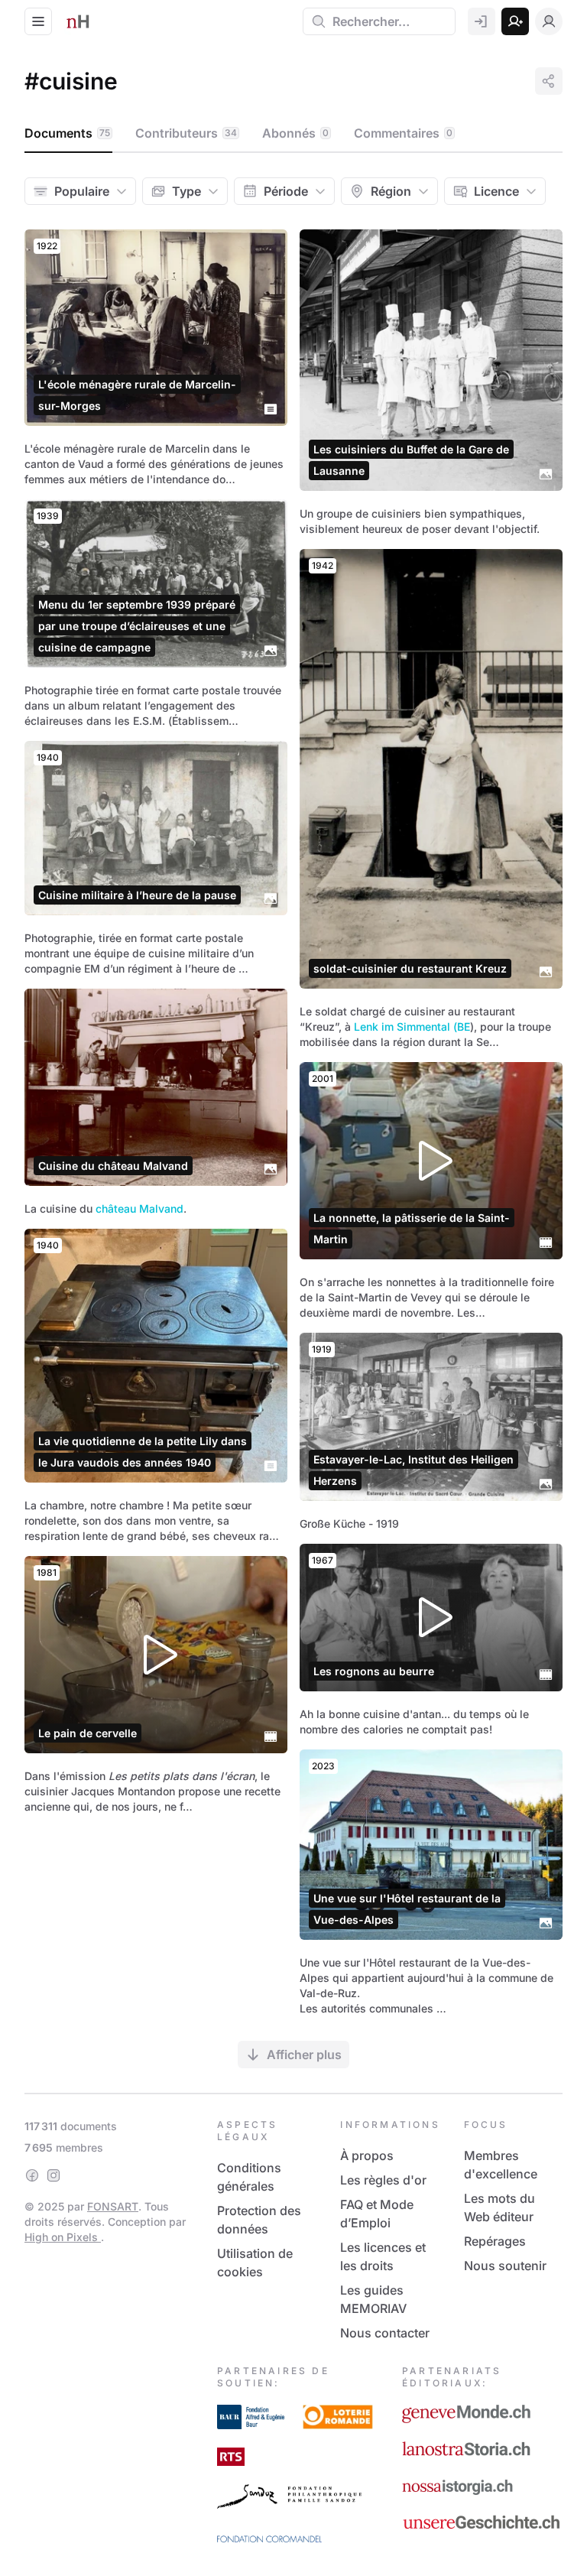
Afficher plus (304, 2055)
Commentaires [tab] (403, 133)
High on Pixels (63, 2237)
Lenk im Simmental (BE (412, 1027)
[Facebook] (32, 2175)
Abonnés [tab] (295, 133)
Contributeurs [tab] (186, 133)
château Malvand (139, 1208)
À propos (367, 2155)
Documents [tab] (67, 133)
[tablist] (293, 134)
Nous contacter (385, 2333)
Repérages (495, 2241)
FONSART (113, 2206)
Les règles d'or (383, 2180)
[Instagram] (54, 2175)
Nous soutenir (505, 2266)
